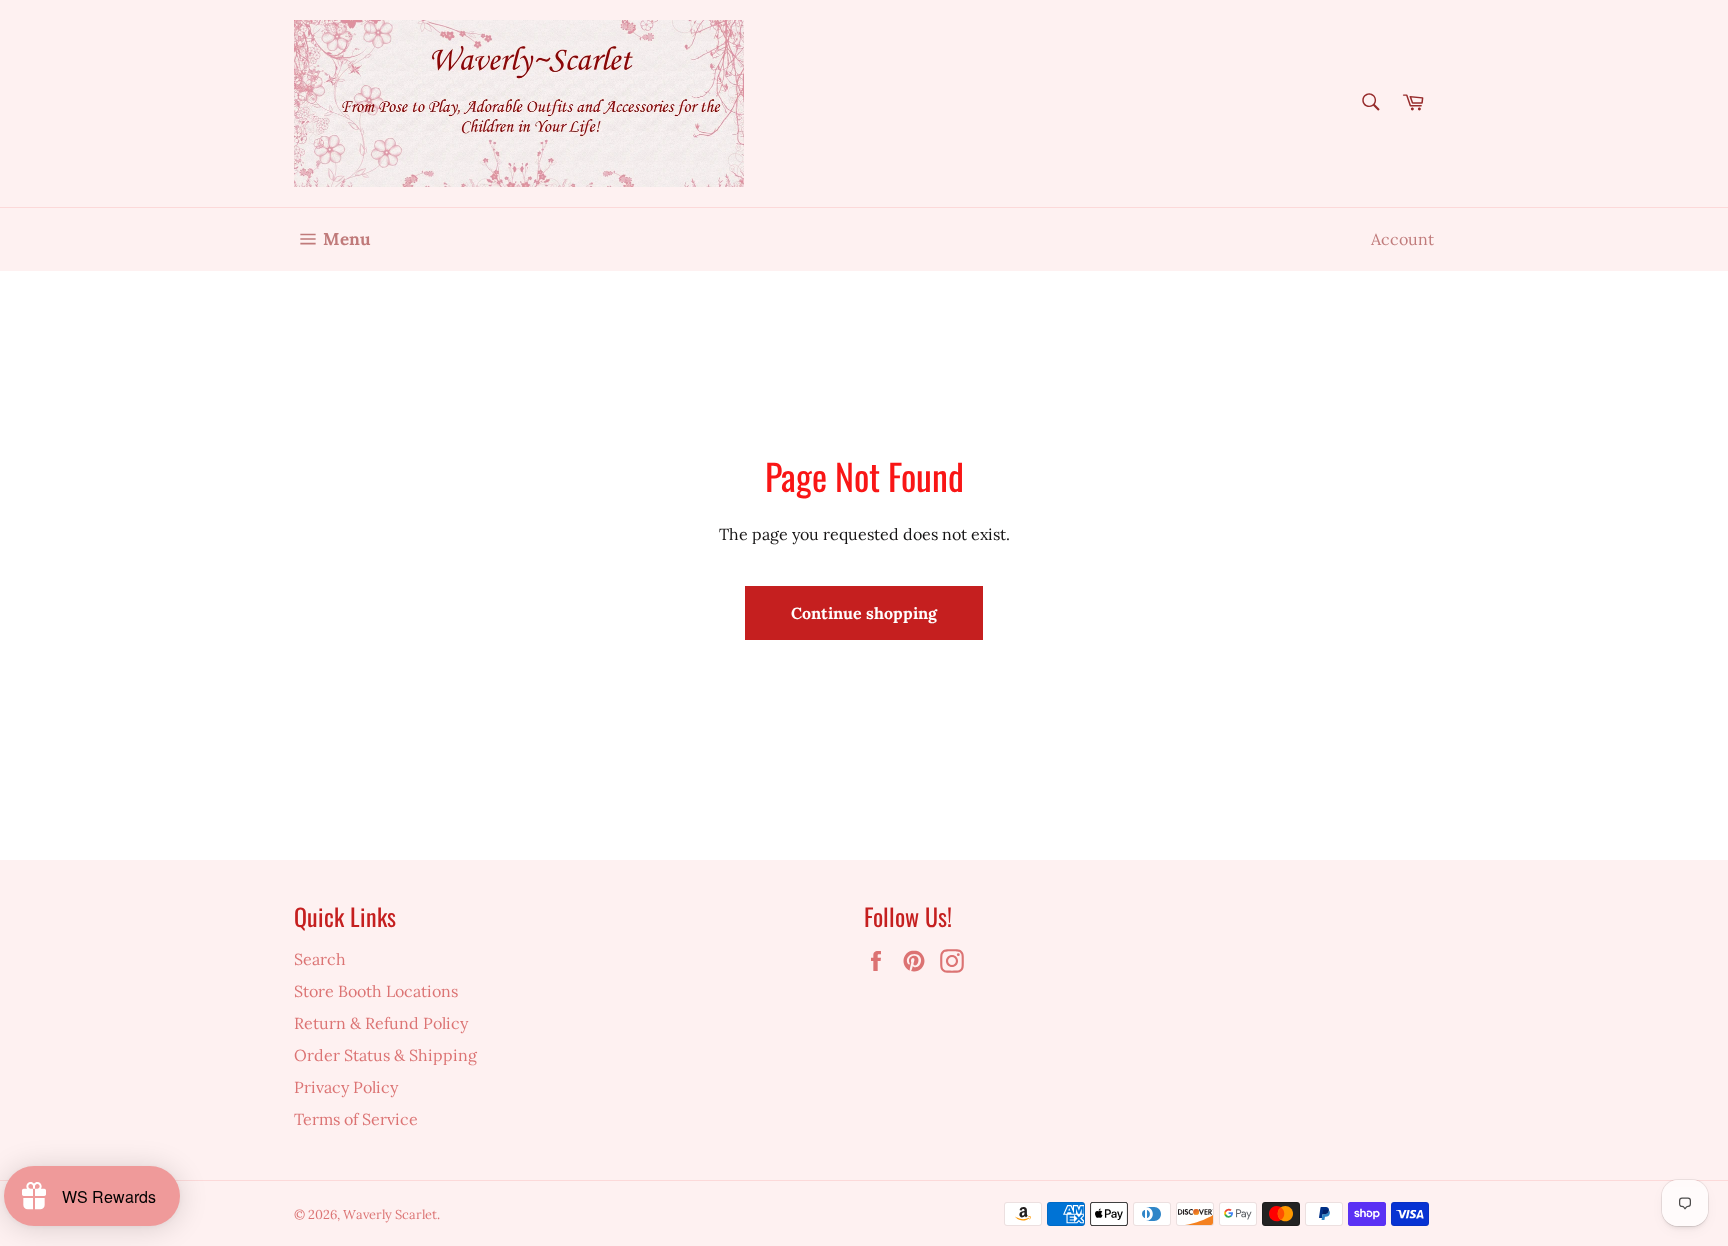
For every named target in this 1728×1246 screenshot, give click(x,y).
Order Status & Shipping (385, 1055)
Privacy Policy (346, 1087)
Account (1402, 239)
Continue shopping (864, 613)
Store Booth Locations (376, 991)
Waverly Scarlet (390, 1214)
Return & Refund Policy (381, 1023)
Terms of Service (356, 1119)
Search (320, 959)
